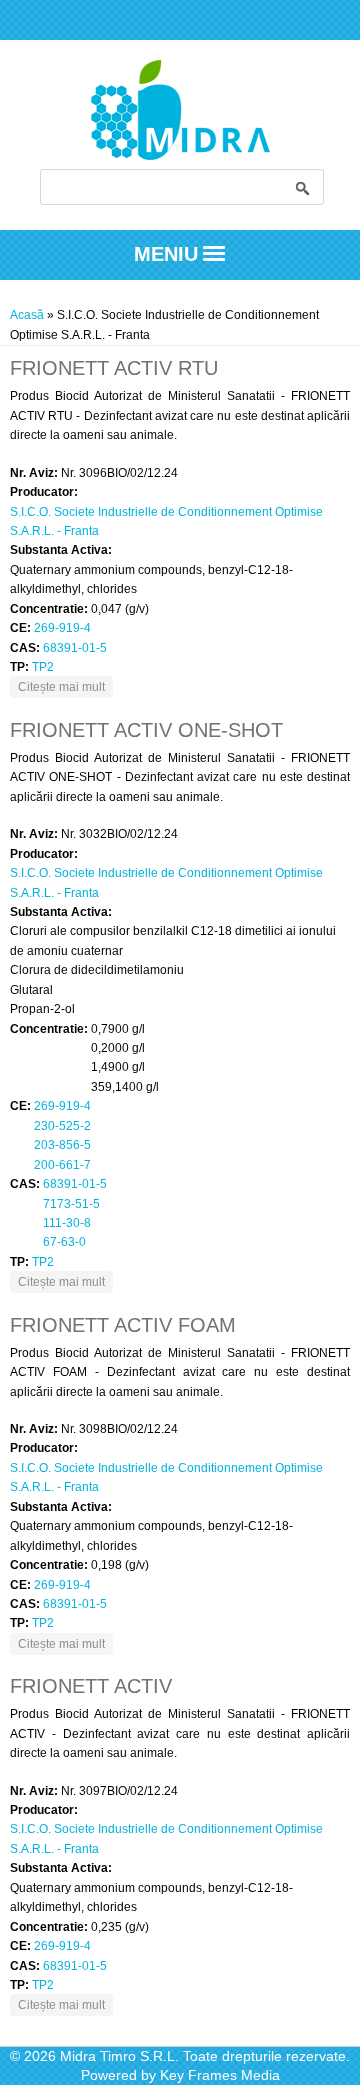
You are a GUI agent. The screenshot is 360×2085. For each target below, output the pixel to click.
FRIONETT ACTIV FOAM (123, 1325)
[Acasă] (180, 156)
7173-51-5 (71, 1204)
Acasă (27, 315)
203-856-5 (62, 1145)
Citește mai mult (65, 686)
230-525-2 (62, 1126)
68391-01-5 (75, 648)
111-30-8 (67, 1223)
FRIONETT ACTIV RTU (114, 368)
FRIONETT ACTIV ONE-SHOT (146, 730)
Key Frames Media (220, 2075)
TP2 (43, 667)
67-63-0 (64, 1242)
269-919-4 (62, 628)
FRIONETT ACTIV (91, 1686)
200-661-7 (62, 1165)
